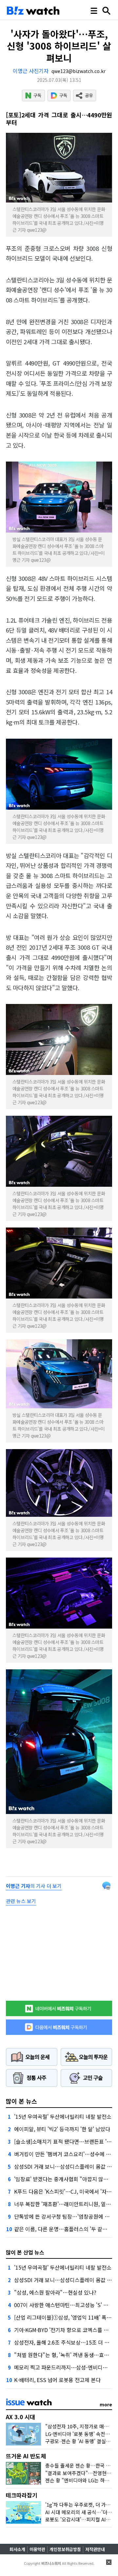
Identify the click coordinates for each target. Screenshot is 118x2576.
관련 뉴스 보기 (21, 1901)
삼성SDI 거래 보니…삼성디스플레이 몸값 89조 (66, 2166)
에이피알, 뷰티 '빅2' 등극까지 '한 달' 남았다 (62, 2129)
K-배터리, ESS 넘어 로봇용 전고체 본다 (57, 2380)
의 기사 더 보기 (34, 1886)
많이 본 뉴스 (21, 2101)
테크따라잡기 (22, 2495)
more (106, 2404)
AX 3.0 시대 (20, 2417)
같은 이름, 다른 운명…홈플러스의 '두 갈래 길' (64, 2229)
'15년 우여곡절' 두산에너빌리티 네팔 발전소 (63, 2116)
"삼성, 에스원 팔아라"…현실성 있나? (55, 2292)
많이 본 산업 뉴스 (25, 2252)
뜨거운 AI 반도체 (26, 2456)
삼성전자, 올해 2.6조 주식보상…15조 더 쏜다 (64, 2342)
